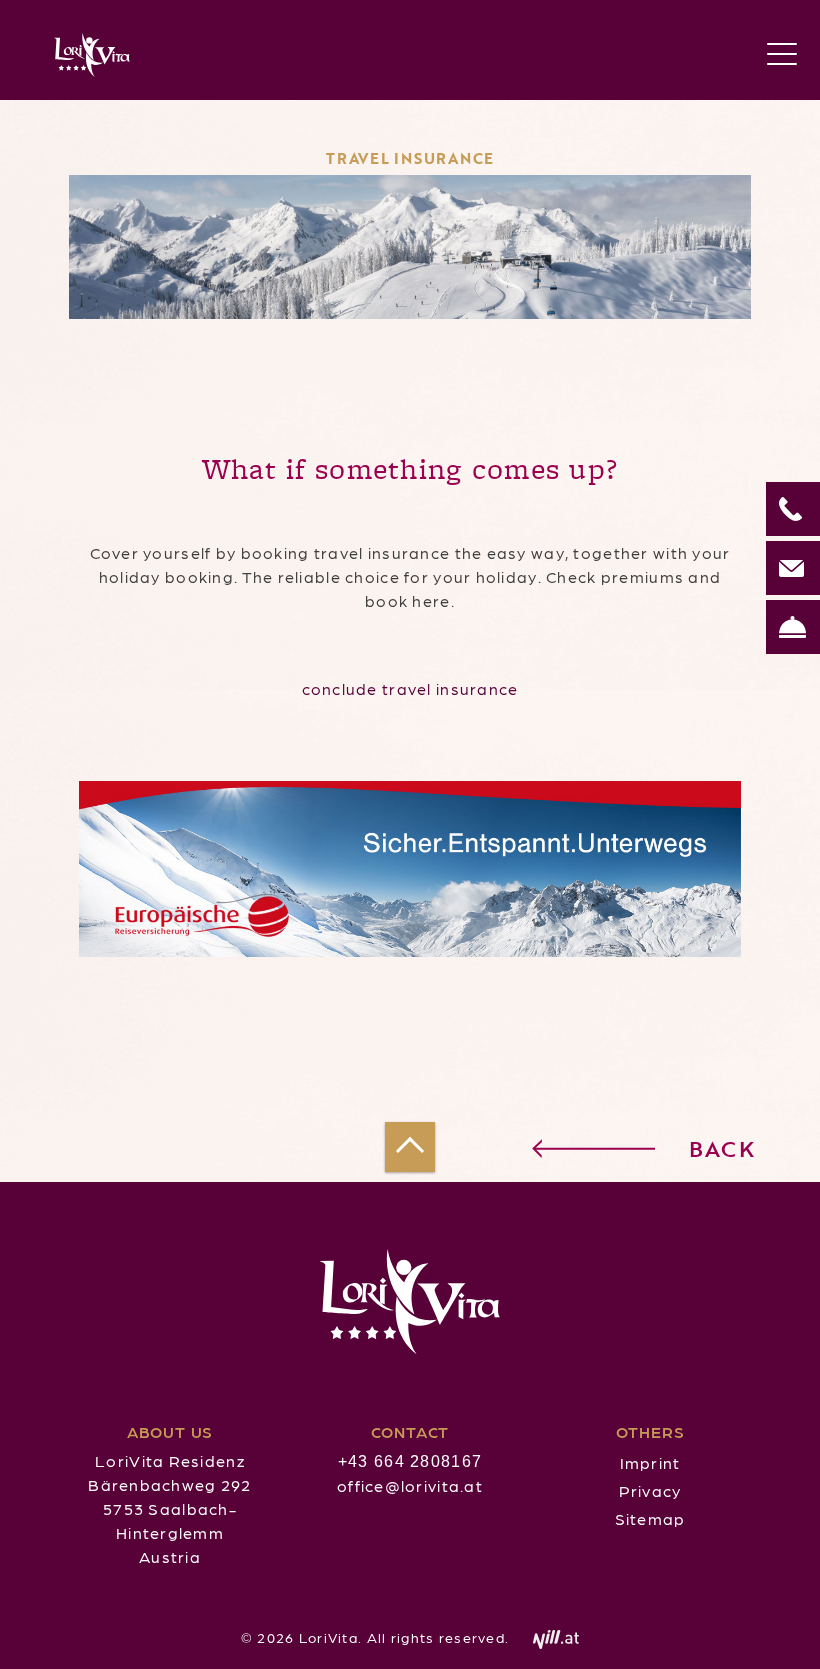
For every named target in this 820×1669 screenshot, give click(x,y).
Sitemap (650, 1518)
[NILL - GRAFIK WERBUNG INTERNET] (546, 1637)
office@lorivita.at (410, 1485)
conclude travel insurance (410, 688)
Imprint (650, 1462)
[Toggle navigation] (782, 55)
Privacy (650, 1490)
